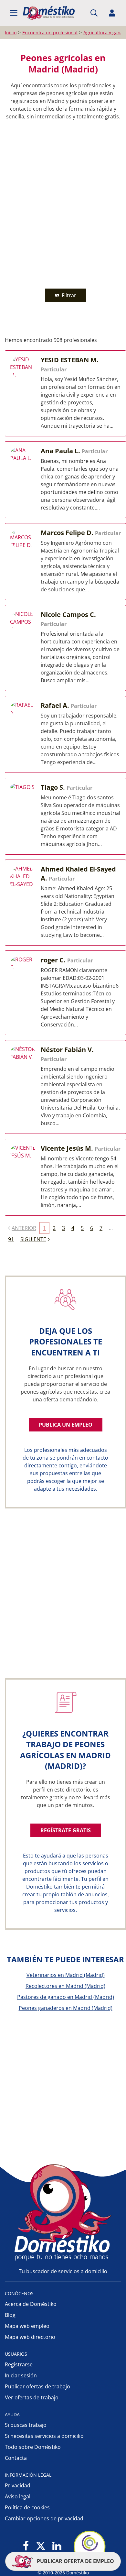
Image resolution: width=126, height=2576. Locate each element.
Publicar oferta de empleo (75, 2561)
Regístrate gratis (66, 1830)
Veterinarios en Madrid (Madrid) (66, 1975)
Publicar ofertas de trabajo (37, 2386)
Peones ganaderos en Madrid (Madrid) (66, 2008)
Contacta (16, 2458)
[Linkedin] (57, 2546)
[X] (41, 2546)
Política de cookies (27, 2507)
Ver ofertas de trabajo (32, 2397)
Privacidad (18, 2485)
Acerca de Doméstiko (31, 2304)
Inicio (11, 33)
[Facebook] (26, 2546)
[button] (14, 13)
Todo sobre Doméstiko (33, 2447)
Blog (10, 2315)
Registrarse (19, 2364)
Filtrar (68, 295)
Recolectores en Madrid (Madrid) (65, 1986)
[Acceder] (112, 13)
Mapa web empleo (27, 2326)
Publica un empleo (66, 1425)
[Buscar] (94, 13)
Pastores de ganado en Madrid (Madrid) (66, 1997)
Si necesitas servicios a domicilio (44, 2436)
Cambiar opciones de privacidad (44, 2518)
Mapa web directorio (30, 2337)
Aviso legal (18, 2496)
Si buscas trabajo (26, 2425)
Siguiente (33, 1239)
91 (11, 1239)
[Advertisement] (63, 203)
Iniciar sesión (21, 2375)
